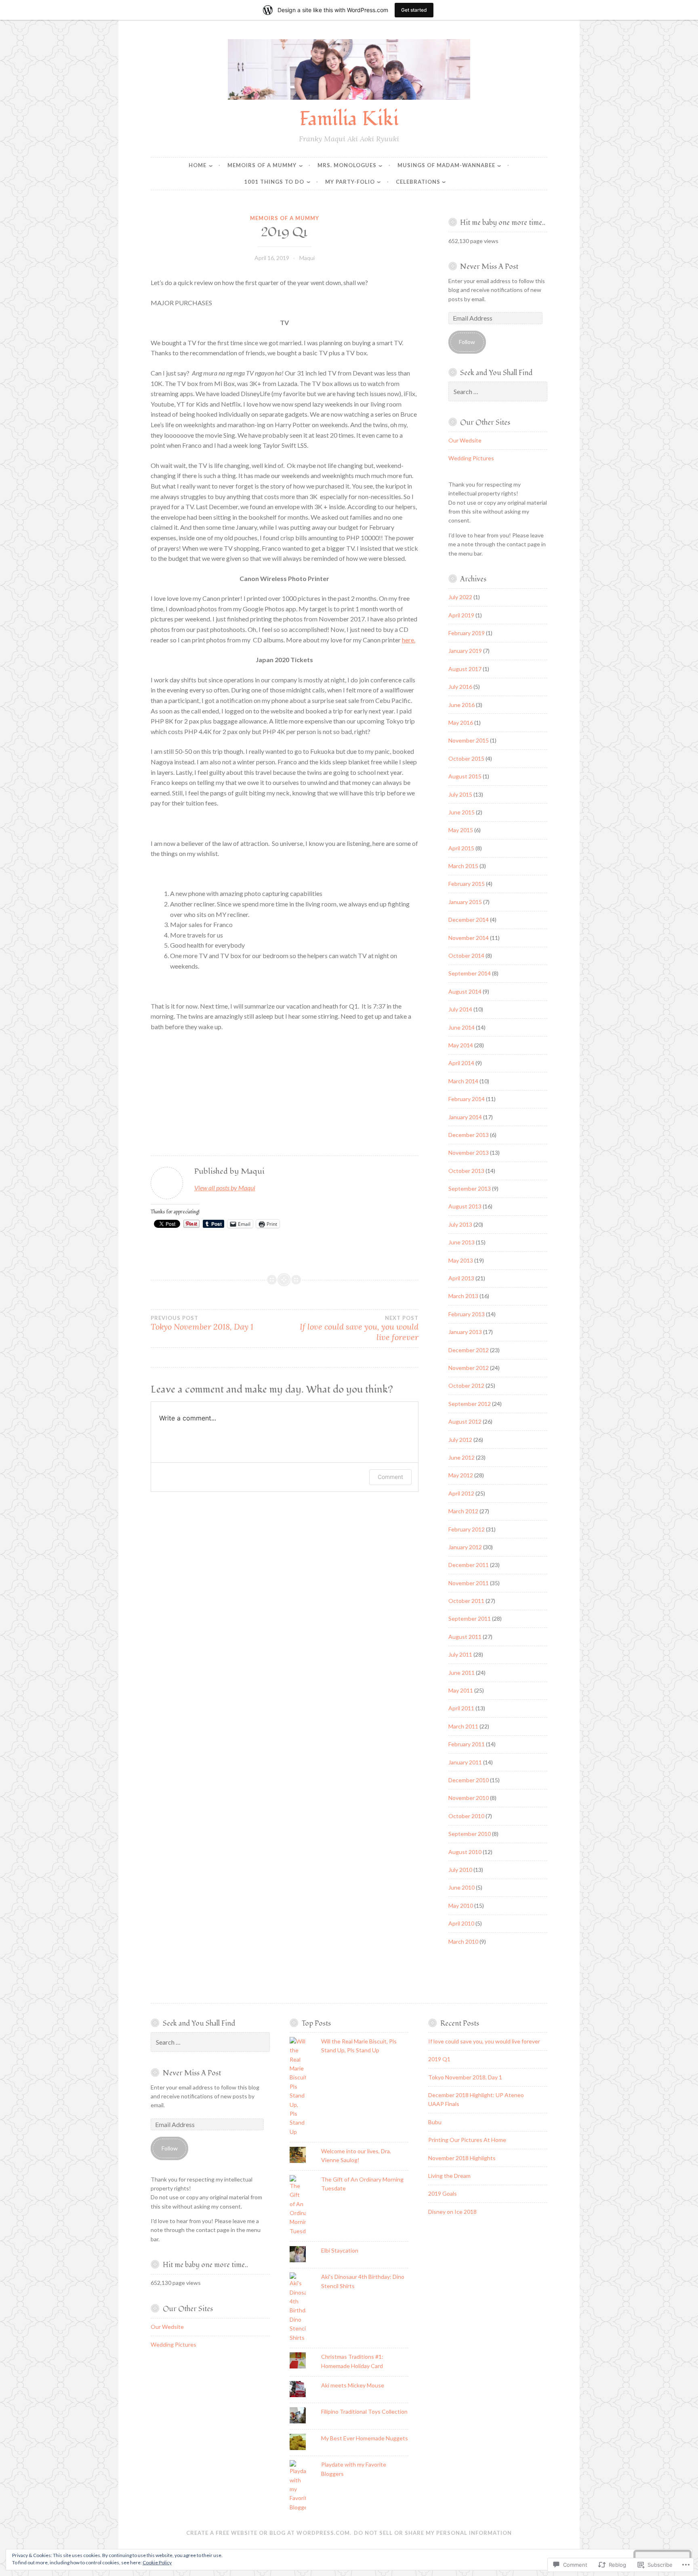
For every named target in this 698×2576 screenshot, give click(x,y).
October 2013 (466, 1171)
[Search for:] (498, 392)
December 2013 (469, 1135)
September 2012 (470, 1404)
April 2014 (461, 1063)
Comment (390, 1477)
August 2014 (465, 991)
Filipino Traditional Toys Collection (364, 2411)
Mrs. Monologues (347, 165)
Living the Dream (449, 2176)
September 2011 (470, 1618)
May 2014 (461, 1045)
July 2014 (460, 1009)
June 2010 (461, 1887)
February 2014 (467, 1099)
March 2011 (463, 1726)
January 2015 (465, 902)
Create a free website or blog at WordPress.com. (269, 2533)
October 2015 (466, 758)
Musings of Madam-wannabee (446, 165)
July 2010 (460, 1870)
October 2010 (466, 1816)
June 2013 (461, 1242)
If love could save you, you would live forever (359, 1328)
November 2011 (469, 1583)
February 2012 (467, 1529)
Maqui (307, 258)
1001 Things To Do (274, 182)
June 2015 (461, 812)
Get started (414, 10)
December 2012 (469, 1350)
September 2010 (470, 1834)
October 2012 (466, 1386)
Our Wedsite (465, 440)
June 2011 (461, 1673)
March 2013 (463, 1296)
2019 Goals (443, 2193)
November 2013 (469, 1153)
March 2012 (463, 1511)
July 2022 (460, 597)
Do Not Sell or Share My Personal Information (433, 2533)
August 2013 (465, 1206)
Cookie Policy (157, 2562)
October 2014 (466, 956)
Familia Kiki (349, 119)
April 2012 (461, 1493)
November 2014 (469, 938)
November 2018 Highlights (462, 2158)
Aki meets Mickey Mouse (353, 2385)
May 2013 (461, 1260)
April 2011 (461, 1708)
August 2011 (465, 1637)
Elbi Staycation (340, 2250)
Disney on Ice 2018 (452, 2212)
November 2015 (469, 740)
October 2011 (466, 1601)
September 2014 (470, 973)
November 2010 (469, 1798)
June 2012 (461, 1457)
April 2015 (461, 848)
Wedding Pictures (471, 458)
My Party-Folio (350, 182)
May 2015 (461, 830)
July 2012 (460, 1440)
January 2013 (465, 1332)
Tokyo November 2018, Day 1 (202, 1323)
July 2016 (460, 687)
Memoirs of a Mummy (262, 165)
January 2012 (465, 1547)
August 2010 (465, 1852)
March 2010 (463, 1941)
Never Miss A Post (489, 267)
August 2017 (465, 669)
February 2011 (467, 1744)
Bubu (435, 2122)
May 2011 (461, 1690)
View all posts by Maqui (225, 1188)
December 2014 (469, 920)
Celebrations (418, 182)
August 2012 (465, 1421)
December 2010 (469, 1780)
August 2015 (465, 776)
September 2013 (470, 1188)
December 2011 (469, 1565)
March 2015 (463, 866)
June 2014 (461, 1027)
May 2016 (461, 723)
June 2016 (461, 705)
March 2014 (463, 1081)
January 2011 (465, 1762)
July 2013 (460, 1224)
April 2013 (461, 1278)
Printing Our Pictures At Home (467, 2140)
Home (198, 165)
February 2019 (467, 633)
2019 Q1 (439, 2059)
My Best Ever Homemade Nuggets (365, 2438)
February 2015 (467, 884)
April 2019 (461, 615)
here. (409, 640)
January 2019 (465, 651)
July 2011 (460, 1654)
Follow (467, 342)
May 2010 (461, 1906)
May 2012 (461, 1475)
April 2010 (461, 1923)
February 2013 (467, 1314)
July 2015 (460, 794)
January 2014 (465, 1117)
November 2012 (469, 1368)
